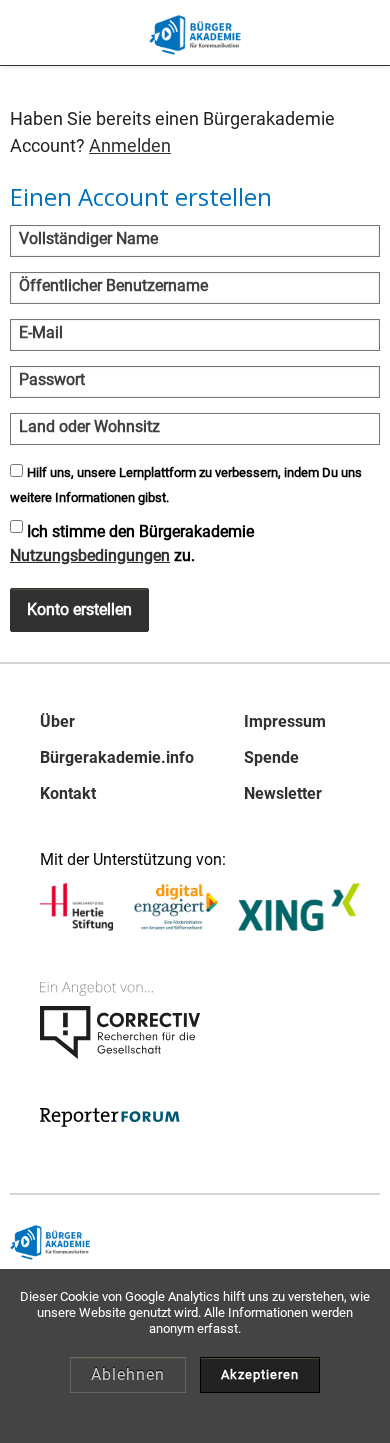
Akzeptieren (260, 1374)
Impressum (285, 722)
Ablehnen (128, 1374)
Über (57, 722)
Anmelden (130, 145)
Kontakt (68, 794)
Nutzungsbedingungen (90, 555)
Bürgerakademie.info (117, 758)
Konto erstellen (79, 609)
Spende (271, 758)
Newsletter (283, 794)
